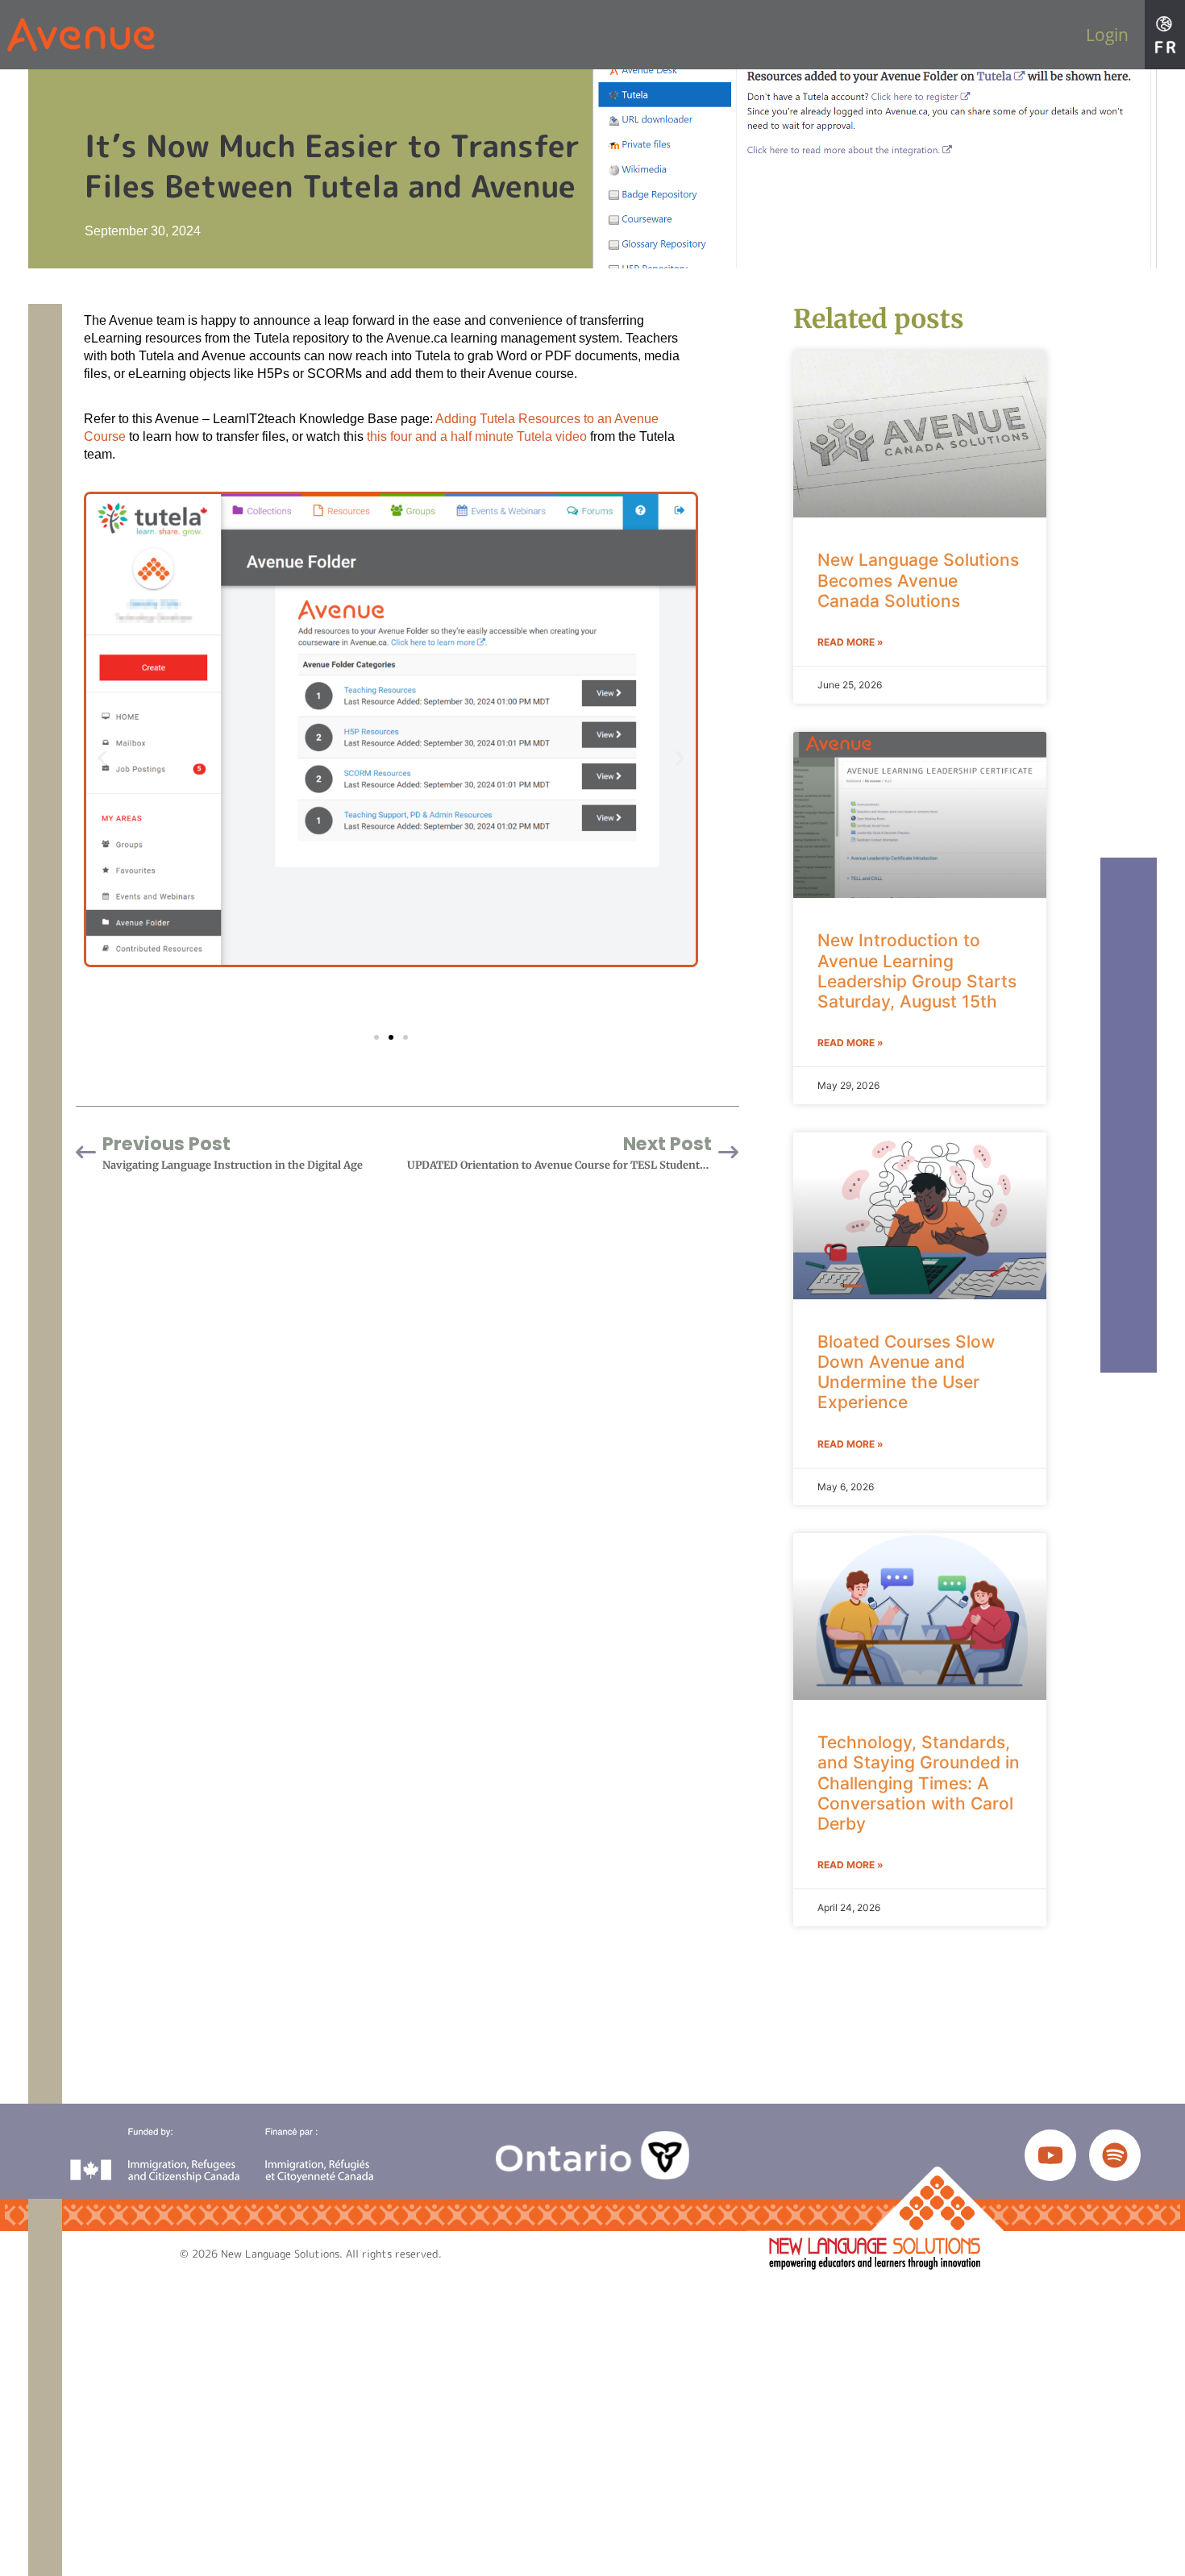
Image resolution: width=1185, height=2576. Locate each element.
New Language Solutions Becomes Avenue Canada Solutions (918, 580)
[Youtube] (1050, 2155)
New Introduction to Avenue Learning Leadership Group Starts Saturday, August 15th (917, 971)
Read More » (850, 642)
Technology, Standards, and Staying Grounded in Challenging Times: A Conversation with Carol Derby (919, 1783)
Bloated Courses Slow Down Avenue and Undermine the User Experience (906, 1372)
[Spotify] (1115, 2155)
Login (1107, 35)
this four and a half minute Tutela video (477, 436)
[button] (102, 758)
